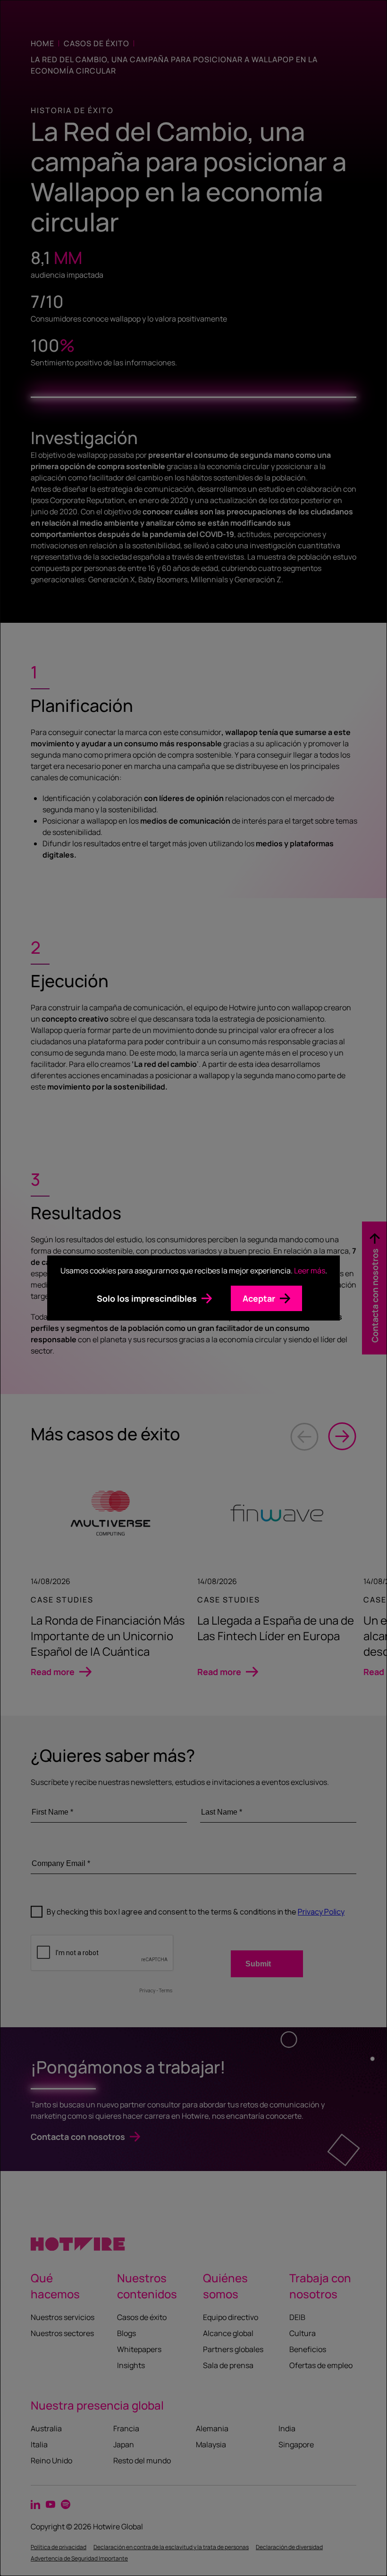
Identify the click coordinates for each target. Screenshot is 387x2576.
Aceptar (259, 1298)
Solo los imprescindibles (147, 1298)
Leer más (310, 1271)
